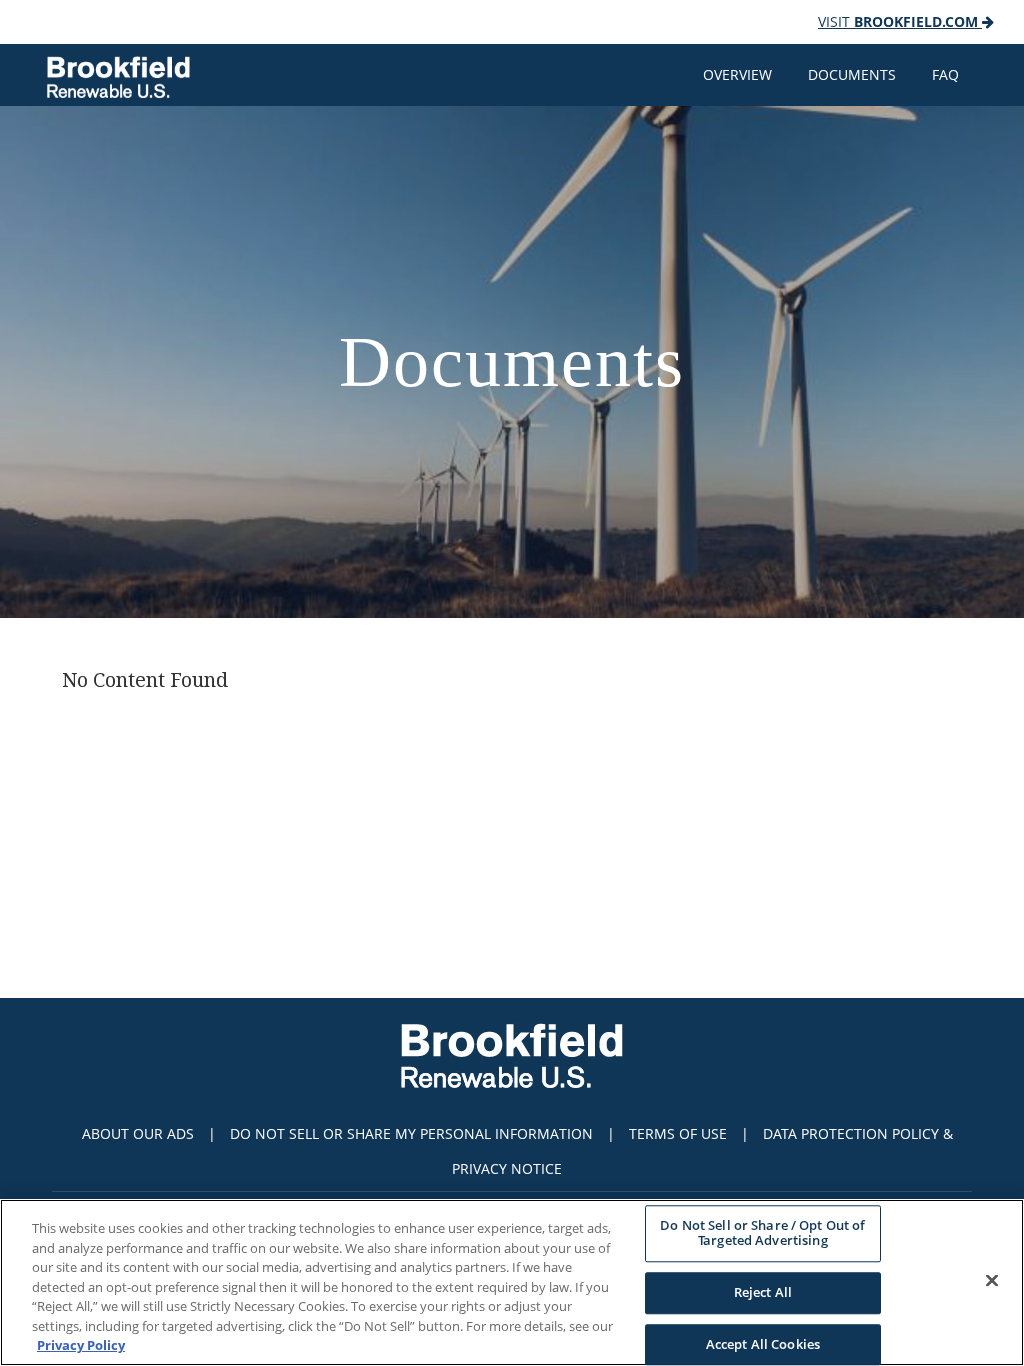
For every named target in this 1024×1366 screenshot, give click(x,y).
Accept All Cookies (763, 1344)
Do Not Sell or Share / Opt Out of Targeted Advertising (762, 1233)
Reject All (763, 1292)
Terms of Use (678, 1133)
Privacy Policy (81, 1345)
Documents (852, 74)
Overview (737, 74)
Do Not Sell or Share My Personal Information (411, 1133)
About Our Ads (138, 1133)
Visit (898, 21)
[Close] (992, 1280)
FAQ (945, 74)
